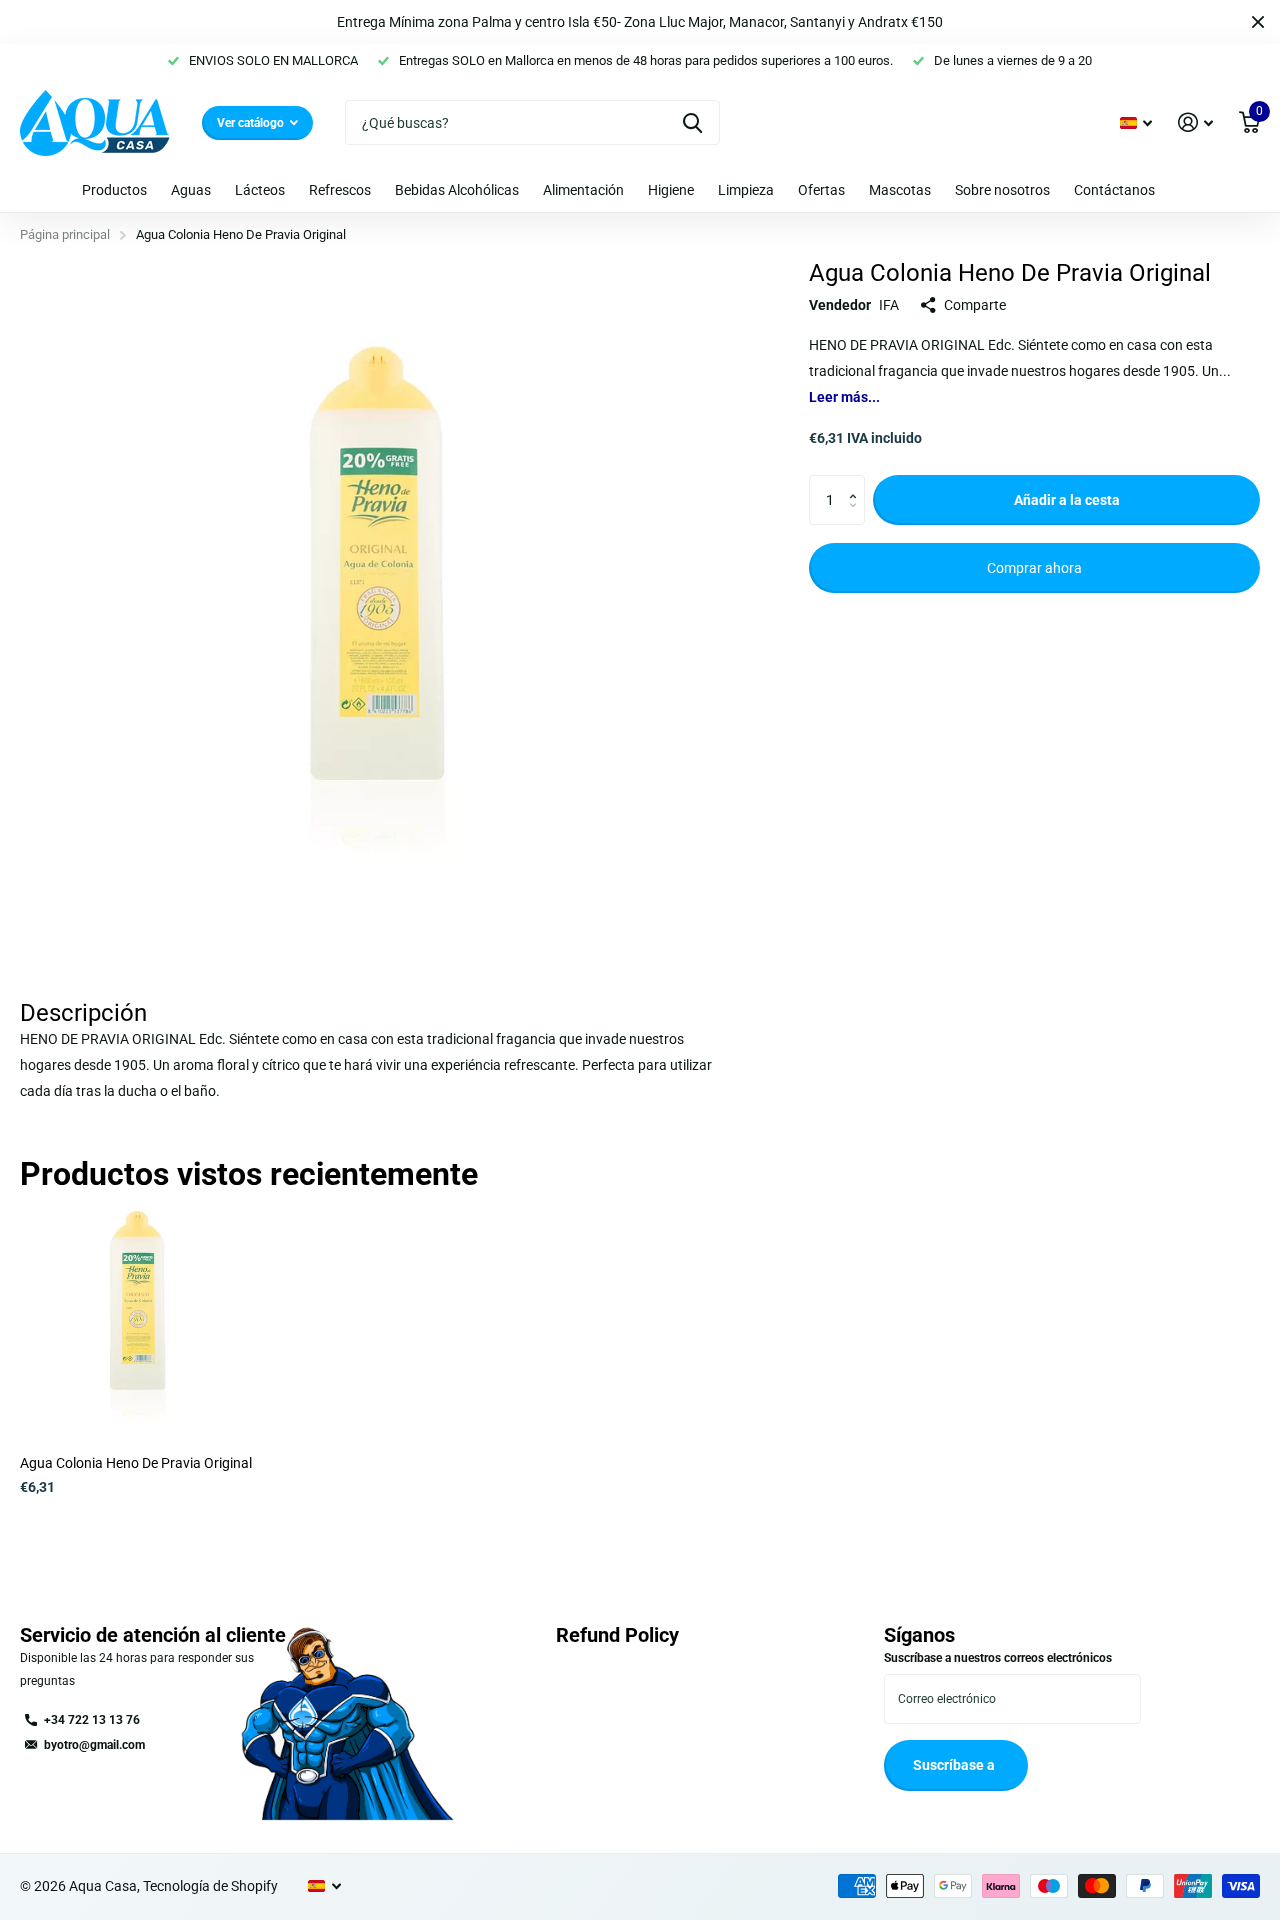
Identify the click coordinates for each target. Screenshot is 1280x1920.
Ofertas (821, 190)
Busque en (692, 122)
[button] (857, 482)
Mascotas (900, 190)
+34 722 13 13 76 (92, 1720)
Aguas (191, 190)
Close (1258, 22)
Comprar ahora (1034, 568)
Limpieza (746, 190)
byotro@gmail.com (94, 1745)
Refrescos (340, 190)
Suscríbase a (955, 1765)
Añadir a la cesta (1067, 500)
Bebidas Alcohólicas (457, 190)
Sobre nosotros (1002, 190)
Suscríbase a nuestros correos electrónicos (998, 1658)
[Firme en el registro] (1195, 122)
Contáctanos (1114, 190)
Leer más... (844, 397)
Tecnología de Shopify (210, 1886)
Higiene (671, 190)
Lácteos (260, 190)
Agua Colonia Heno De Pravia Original (136, 1463)
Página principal (65, 234)
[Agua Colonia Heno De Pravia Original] (137, 1322)
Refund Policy (617, 1635)
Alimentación (583, 190)
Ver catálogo (252, 123)
